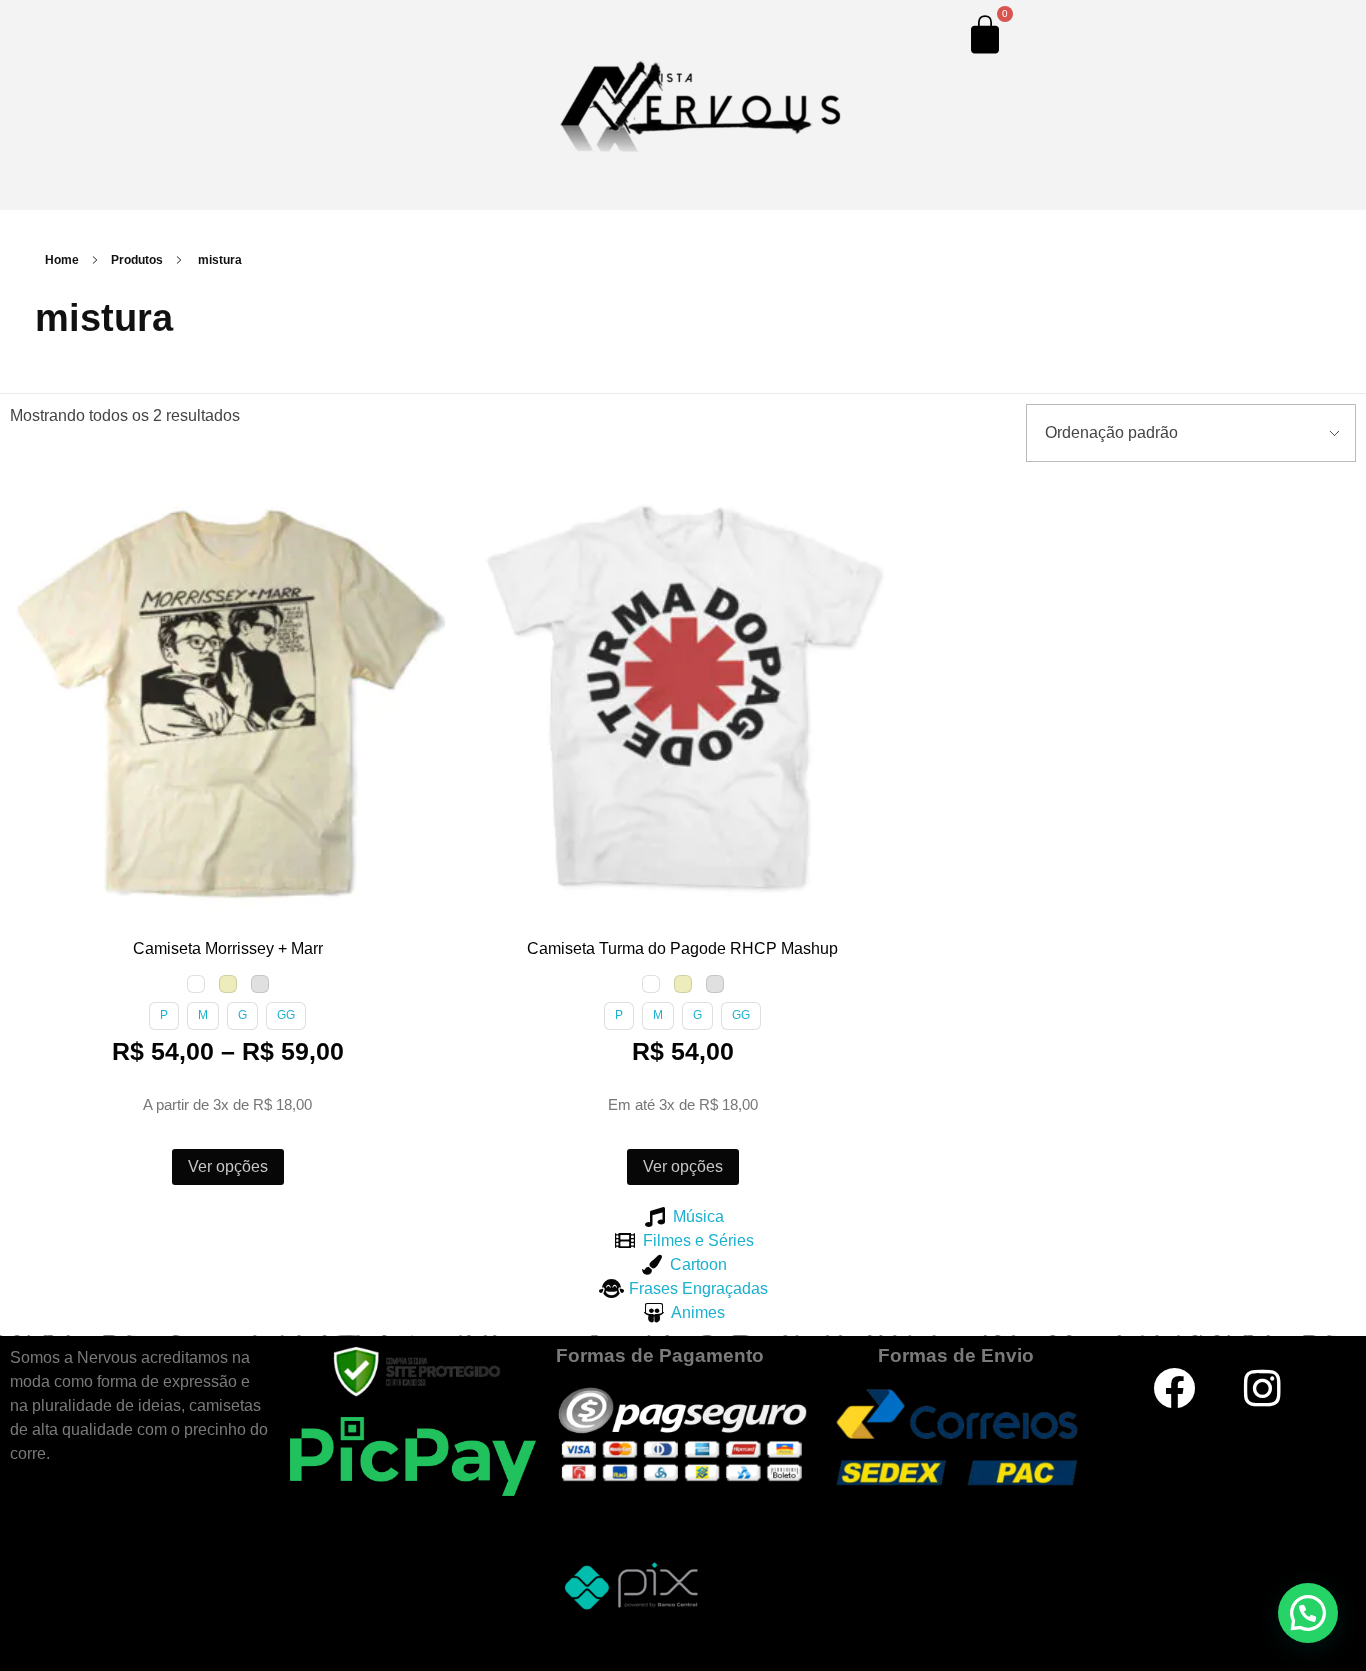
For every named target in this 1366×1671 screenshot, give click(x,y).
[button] (29, 500)
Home (62, 260)
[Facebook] (1174, 1388)
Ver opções (228, 1166)
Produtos (137, 260)
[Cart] (985, 34)
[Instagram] (1263, 1388)
